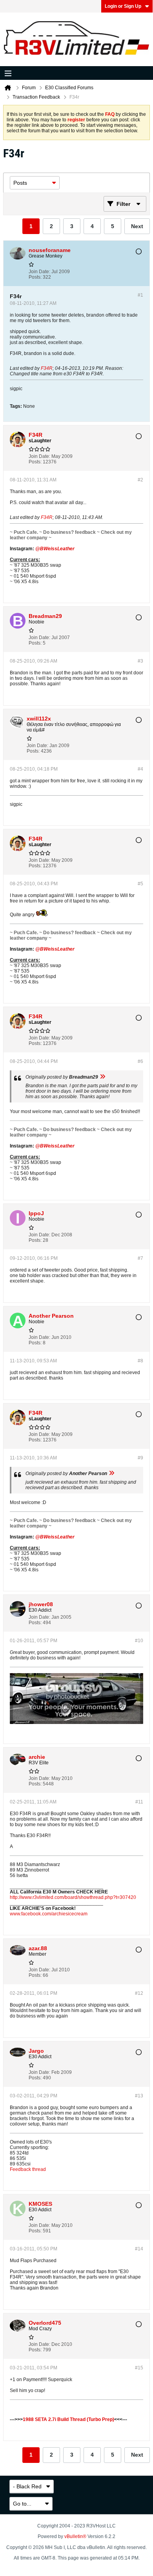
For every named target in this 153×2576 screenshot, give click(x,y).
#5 (140, 884)
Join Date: (39, 272)
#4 (140, 769)
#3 (140, 661)
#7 (140, 1258)
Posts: (35, 277)
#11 (139, 1802)
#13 (139, 2096)
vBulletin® (75, 2536)
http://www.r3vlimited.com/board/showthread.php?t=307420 (73, 1897)
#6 (140, 1061)
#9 (140, 1458)
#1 (140, 295)
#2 (140, 480)
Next (137, 226)
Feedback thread (28, 2169)
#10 (139, 1641)
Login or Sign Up (123, 6)
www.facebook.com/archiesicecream (49, 1914)
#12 (139, 1993)
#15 (139, 2368)
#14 (139, 2249)
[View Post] (102, 1077)
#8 (140, 1361)
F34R (47, 368)
